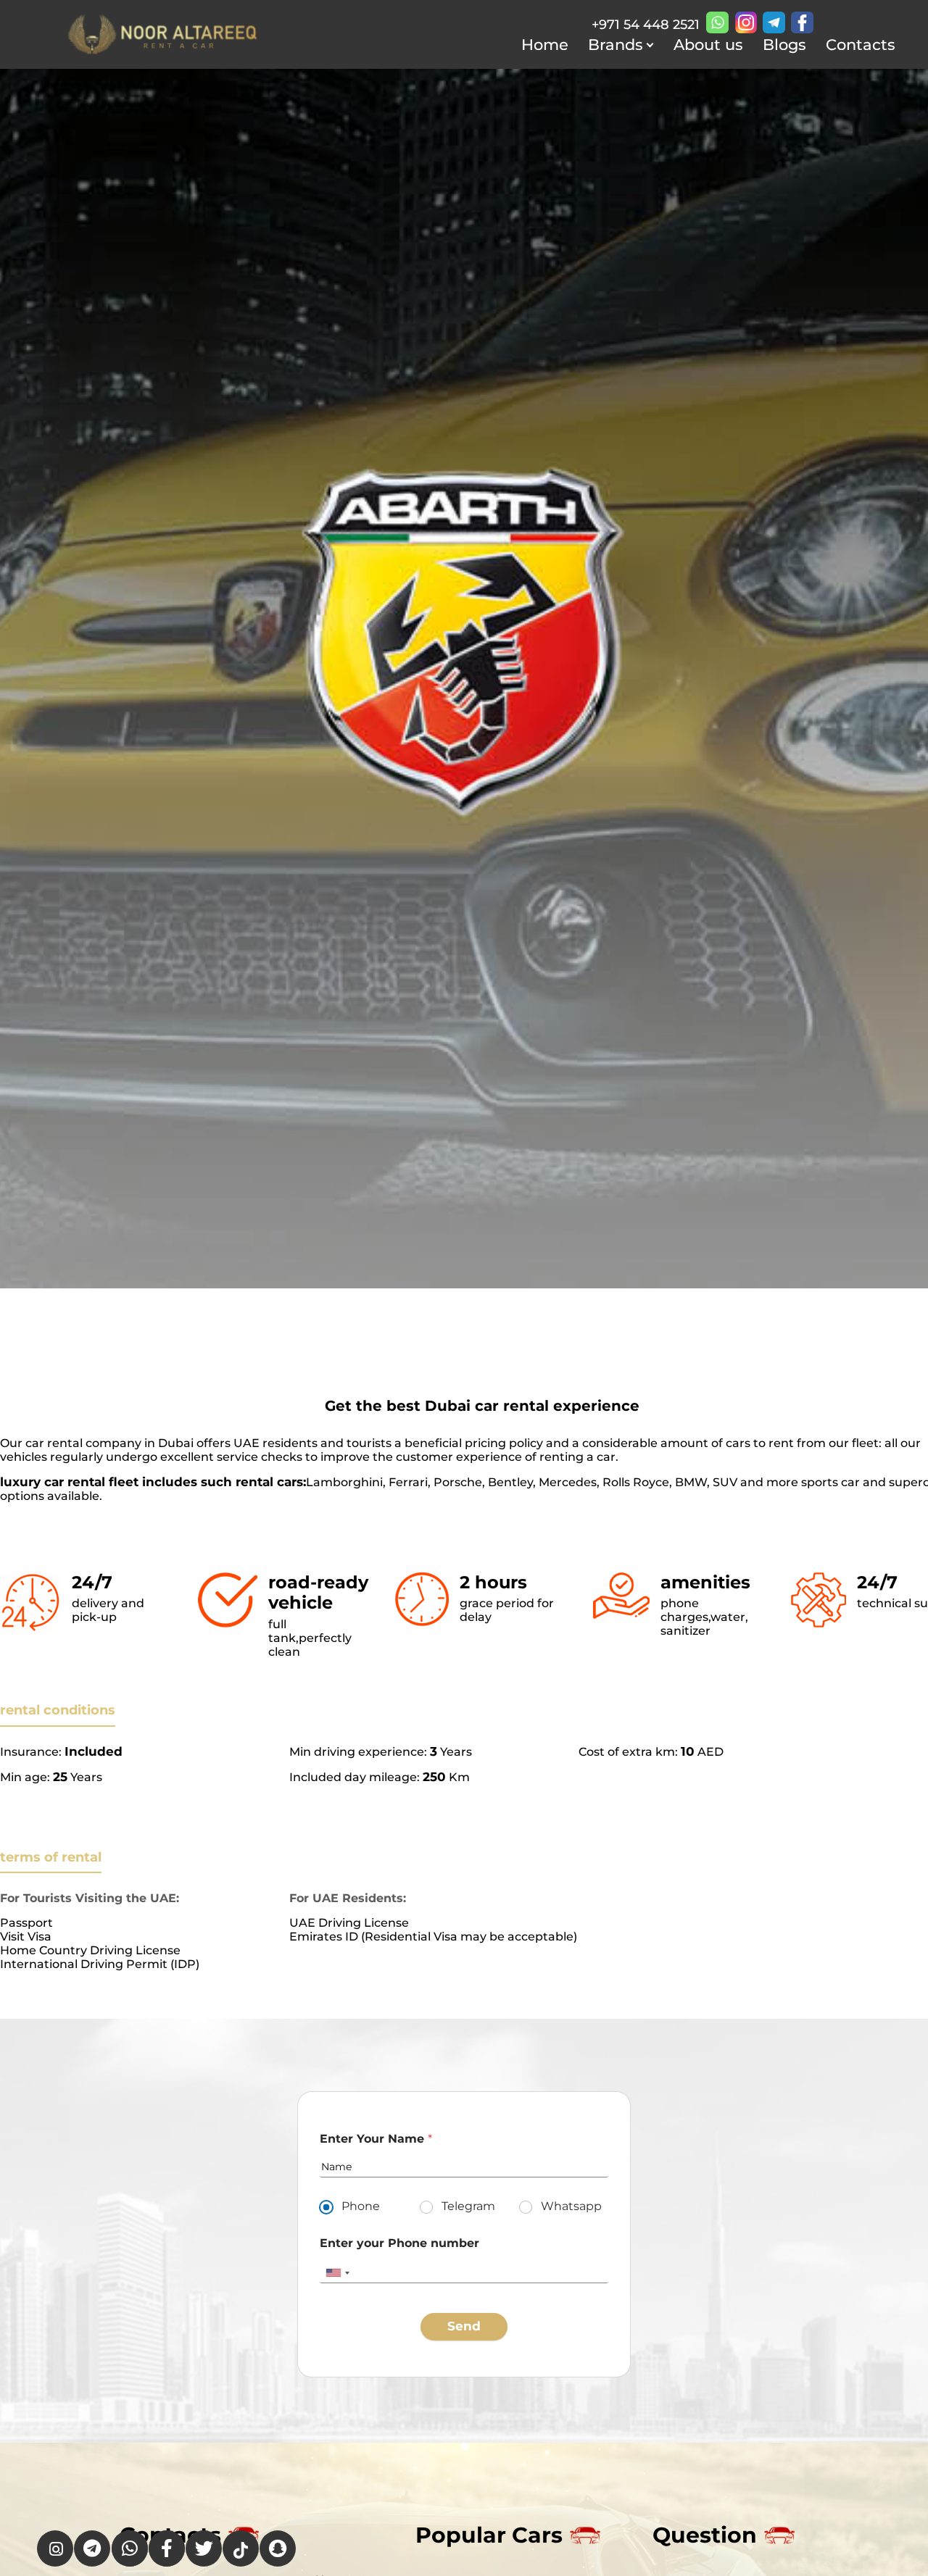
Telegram (468, 2206)
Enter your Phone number (399, 2243)
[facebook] (802, 22)
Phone (361, 2206)
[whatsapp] (717, 22)
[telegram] (774, 22)
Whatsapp (571, 2206)
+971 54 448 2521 (646, 25)
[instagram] (746, 22)
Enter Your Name (376, 2139)
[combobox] (337, 2273)
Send (464, 2326)
